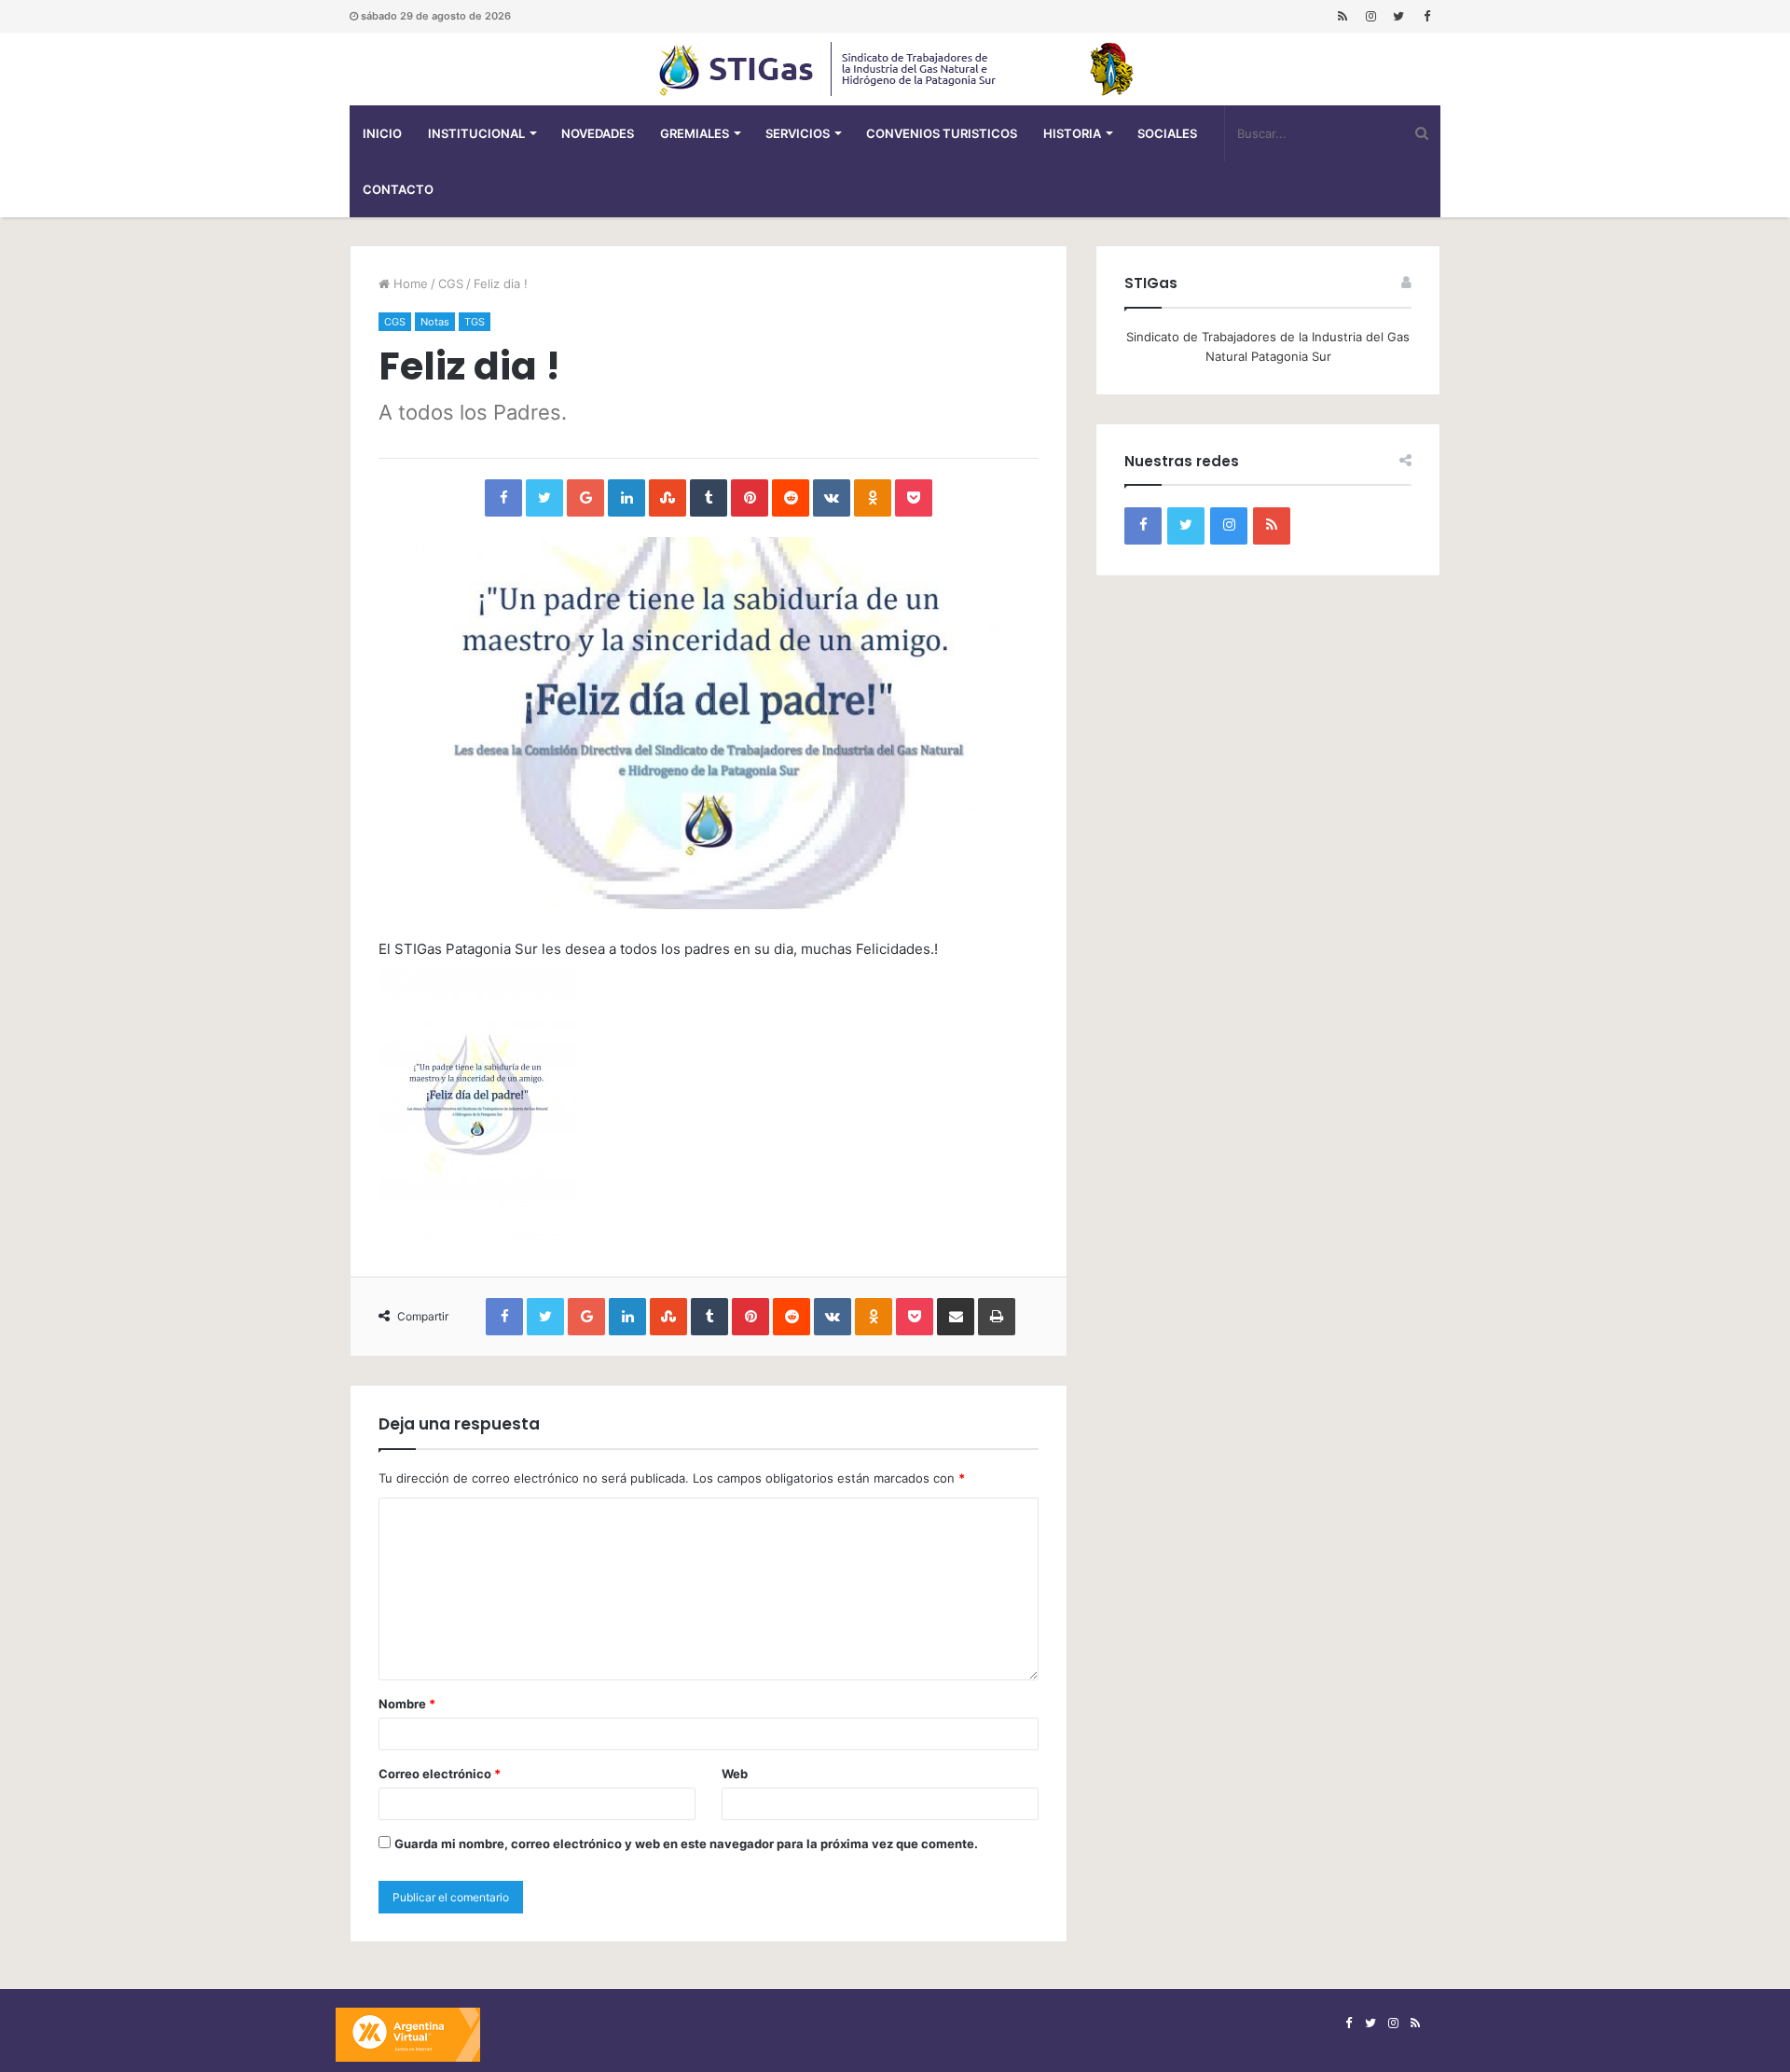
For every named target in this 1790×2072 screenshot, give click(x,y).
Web (735, 1774)
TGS (475, 322)
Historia (1072, 133)
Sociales (1167, 133)
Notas (435, 322)
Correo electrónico (440, 1774)
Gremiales (695, 133)
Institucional (476, 133)
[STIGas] (895, 69)
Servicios (798, 133)
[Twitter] (1398, 16)
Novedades (598, 133)
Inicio (382, 133)
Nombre (407, 1704)
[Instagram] (1370, 16)
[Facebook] (1426, 16)
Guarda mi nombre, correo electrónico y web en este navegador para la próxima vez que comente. (686, 1844)
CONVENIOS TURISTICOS (942, 133)
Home (409, 283)
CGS (451, 283)
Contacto (398, 189)
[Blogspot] (1342, 16)
